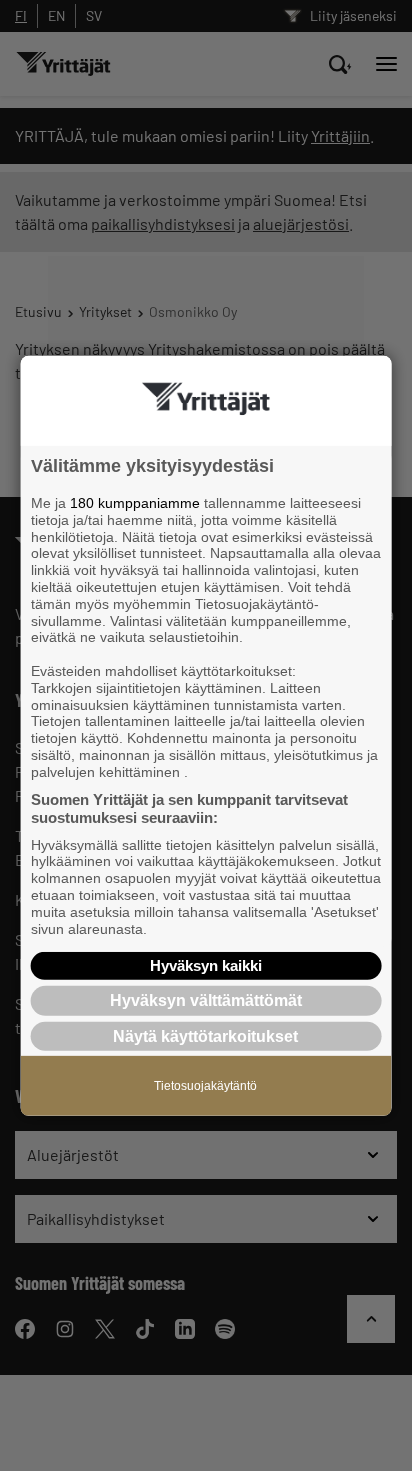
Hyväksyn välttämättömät (206, 1000)
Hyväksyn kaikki (206, 965)
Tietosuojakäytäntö (205, 1085)
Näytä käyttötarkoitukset (205, 1035)
